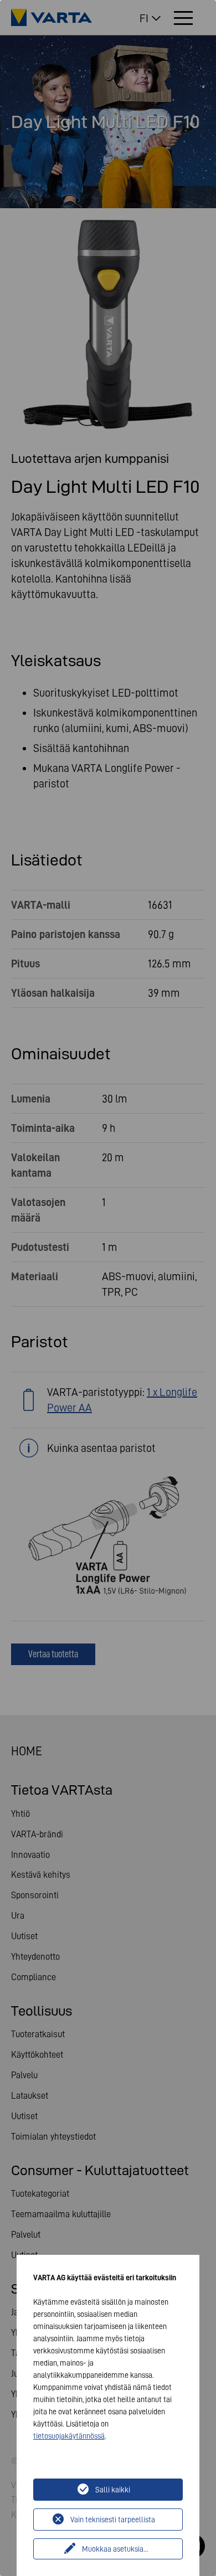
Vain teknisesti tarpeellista (113, 2520)
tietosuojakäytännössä (69, 2436)
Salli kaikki (113, 2490)
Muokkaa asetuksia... (115, 2549)
